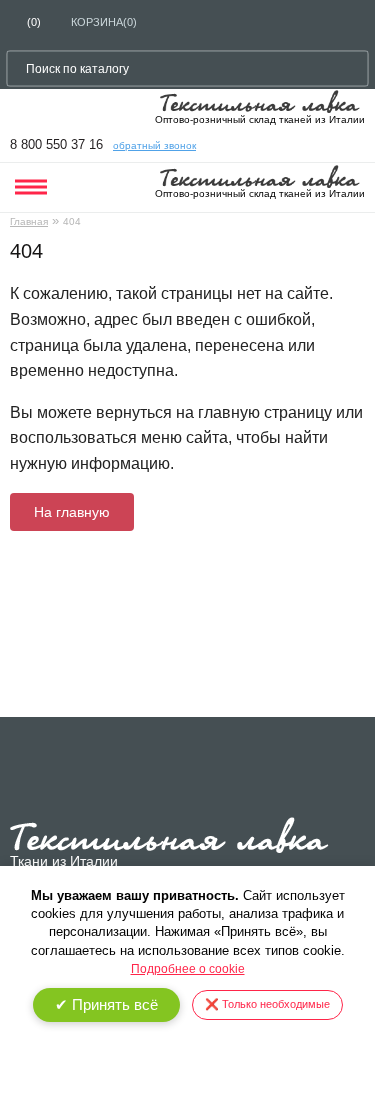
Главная (29, 221)
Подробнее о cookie (188, 969)
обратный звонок (154, 145)
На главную (72, 512)
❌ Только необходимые (267, 1004)
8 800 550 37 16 (56, 144)
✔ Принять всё (106, 1004)
